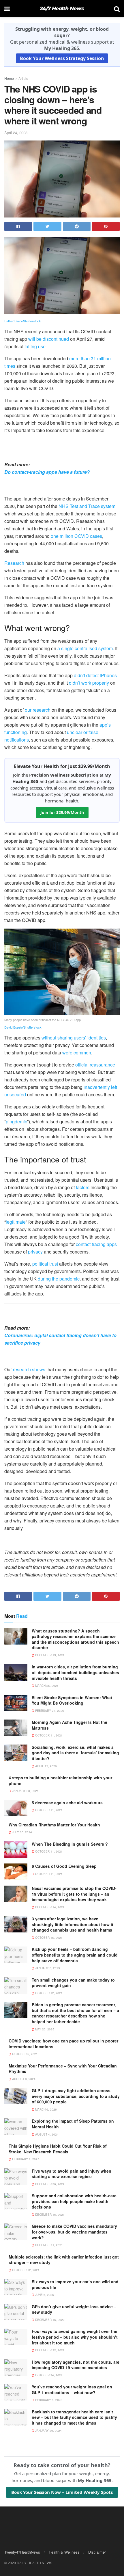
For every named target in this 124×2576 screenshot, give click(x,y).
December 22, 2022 (49, 2350)
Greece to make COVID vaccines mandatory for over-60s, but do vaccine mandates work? (74, 2232)
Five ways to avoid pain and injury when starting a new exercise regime (72, 2174)
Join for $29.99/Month (62, 812)
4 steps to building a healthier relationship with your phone (60, 1780)
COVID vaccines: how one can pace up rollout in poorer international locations (63, 2044)
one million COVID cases (76, 536)
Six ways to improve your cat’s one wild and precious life (75, 2284)
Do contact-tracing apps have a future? (47, 472)
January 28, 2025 (25, 1791)
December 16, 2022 (49, 2320)
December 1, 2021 (49, 2245)
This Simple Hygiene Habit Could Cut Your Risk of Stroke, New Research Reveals (58, 2149)
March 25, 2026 (46, 1686)
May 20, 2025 (44, 2029)
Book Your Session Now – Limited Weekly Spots (62, 2492)
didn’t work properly (89, 683)
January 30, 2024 (48, 2431)
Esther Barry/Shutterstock (23, 321)
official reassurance (95, 1065)
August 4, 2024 (46, 2134)
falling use (35, 346)
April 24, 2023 (16, 133)
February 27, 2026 (49, 1711)
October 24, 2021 (48, 2375)
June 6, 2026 (44, 2295)
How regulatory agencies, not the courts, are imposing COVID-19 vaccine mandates (76, 2365)
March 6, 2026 (46, 2109)
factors (83, 1187)
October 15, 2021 (48, 1938)
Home (9, 78)
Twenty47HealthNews (22, 2552)
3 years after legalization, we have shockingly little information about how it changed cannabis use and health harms (73, 1924)
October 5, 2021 (25, 2054)
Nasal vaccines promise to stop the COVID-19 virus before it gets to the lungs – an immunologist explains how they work (74, 1894)
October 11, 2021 (48, 1735)
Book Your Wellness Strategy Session (62, 58)
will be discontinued (49, 339)
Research (14, 563)
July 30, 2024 (22, 1832)
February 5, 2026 (48, 2400)
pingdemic (16, 1122)
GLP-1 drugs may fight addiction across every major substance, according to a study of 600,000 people (76, 2096)
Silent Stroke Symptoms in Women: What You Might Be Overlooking (72, 1700)
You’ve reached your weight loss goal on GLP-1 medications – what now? (72, 2390)
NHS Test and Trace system (87, 506)
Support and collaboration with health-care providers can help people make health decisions (74, 2201)
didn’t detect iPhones (95, 675)
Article (23, 78)
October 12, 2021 (48, 1993)
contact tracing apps (96, 1244)
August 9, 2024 (23, 2079)
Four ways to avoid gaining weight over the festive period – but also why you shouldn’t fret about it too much (75, 2337)
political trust (45, 1264)
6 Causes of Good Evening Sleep (64, 1866)
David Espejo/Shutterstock (23, 1027)
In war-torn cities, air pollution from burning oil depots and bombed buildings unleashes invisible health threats (75, 1672)
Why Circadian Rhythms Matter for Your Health (54, 1825)
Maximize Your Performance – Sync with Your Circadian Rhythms (63, 2069)
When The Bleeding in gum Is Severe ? (70, 1844)
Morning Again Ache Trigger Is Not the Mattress (69, 1725)
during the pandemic (59, 1279)
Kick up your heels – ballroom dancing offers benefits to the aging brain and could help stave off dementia (75, 1955)
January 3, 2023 (47, 1968)
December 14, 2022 (49, 1907)
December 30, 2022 (49, 2184)
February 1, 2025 (25, 2159)
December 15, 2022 (49, 1655)
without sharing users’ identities (74, 1038)
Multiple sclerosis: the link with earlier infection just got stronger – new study (64, 2260)
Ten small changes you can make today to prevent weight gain (73, 1983)
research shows (29, 1369)
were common (77, 1053)
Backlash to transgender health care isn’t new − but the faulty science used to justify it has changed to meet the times (74, 2417)
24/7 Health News (62, 9)
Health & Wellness (64, 2552)
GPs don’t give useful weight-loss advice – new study (74, 2309)
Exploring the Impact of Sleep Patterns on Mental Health (73, 2124)
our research (38, 710)
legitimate (16, 1222)
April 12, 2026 (46, 1766)
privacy (35, 1252)
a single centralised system (85, 648)
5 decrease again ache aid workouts (67, 1803)
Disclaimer (97, 2552)
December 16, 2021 (49, 2215)
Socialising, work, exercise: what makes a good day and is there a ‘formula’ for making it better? (75, 1753)
